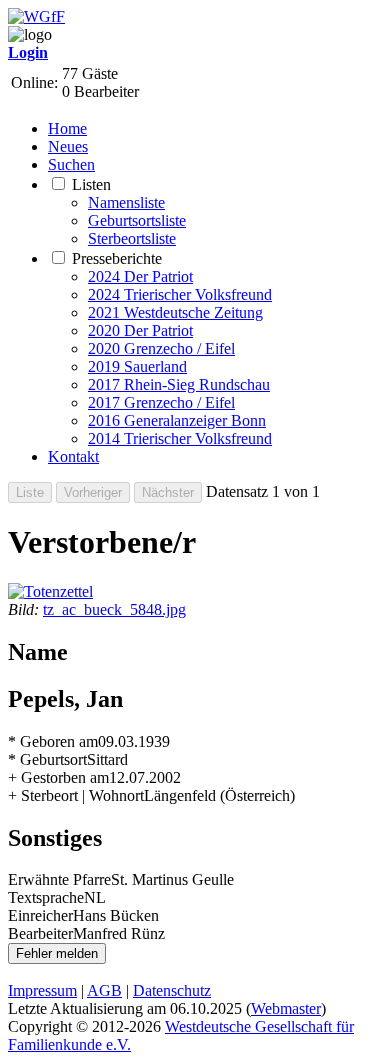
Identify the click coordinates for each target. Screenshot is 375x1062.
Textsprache (46, 897)
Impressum (42, 990)
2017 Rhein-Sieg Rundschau (179, 384)
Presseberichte (117, 258)
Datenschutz (172, 990)
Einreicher (40, 915)
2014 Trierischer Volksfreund (180, 438)
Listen (91, 184)
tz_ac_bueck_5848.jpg (114, 609)
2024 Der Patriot (140, 276)
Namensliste (126, 202)
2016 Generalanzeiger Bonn (177, 420)
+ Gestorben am (58, 777)
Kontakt (73, 456)
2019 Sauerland (137, 366)
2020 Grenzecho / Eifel (161, 348)
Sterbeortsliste (132, 238)
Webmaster (286, 1008)
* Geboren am (53, 741)
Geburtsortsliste (137, 220)
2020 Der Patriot (140, 330)
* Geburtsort (47, 759)
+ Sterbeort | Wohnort (76, 795)
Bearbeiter (40, 933)
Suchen (71, 164)
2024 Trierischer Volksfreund (180, 294)
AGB (104, 990)
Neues (68, 146)
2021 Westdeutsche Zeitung (175, 312)
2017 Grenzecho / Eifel (161, 402)
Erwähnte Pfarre (59, 879)
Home (67, 128)
